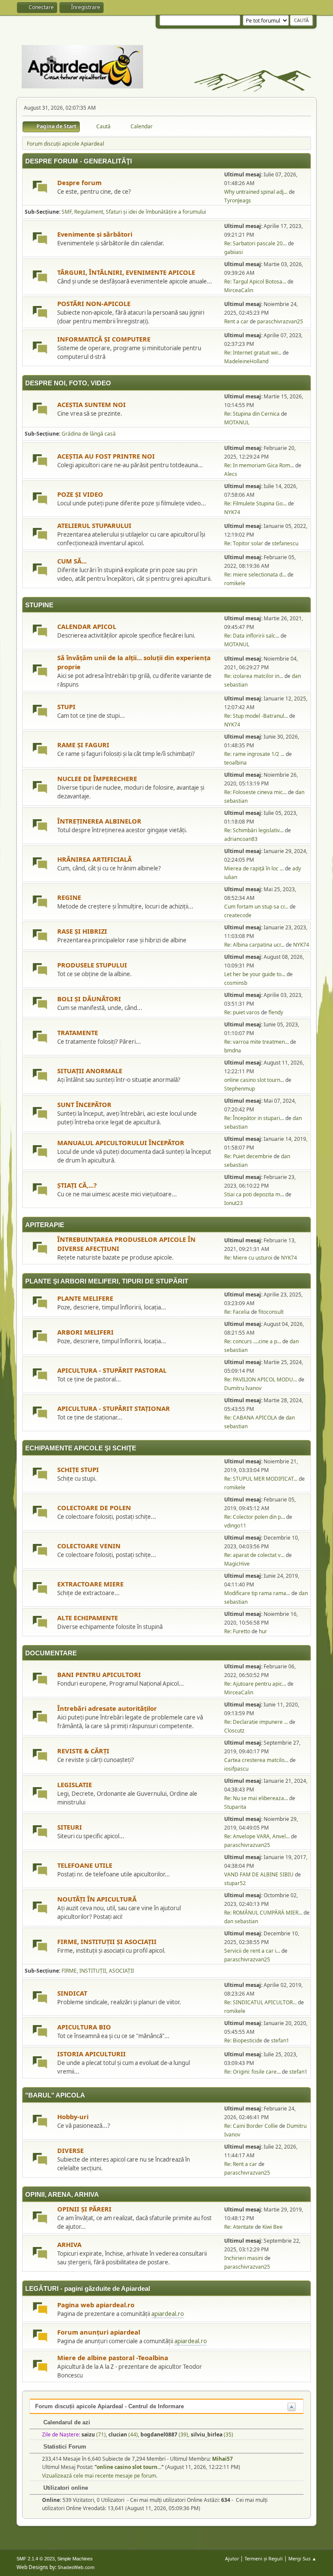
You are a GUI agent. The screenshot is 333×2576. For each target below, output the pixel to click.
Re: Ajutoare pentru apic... (255, 1684)
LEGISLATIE (75, 1785)
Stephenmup (240, 1089)
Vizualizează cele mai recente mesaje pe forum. (100, 2476)
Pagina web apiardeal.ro (96, 2305)
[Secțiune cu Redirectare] (40, 2310)
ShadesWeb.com (76, 2567)
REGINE (69, 897)
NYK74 (232, 512)
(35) (212, 2434)
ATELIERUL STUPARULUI (94, 525)
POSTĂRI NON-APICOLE (94, 303)
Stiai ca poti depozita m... (254, 1194)
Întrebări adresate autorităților (107, 1708)
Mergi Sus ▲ (302, 2558)
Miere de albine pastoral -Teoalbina (113, 2358)
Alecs (231, 474)
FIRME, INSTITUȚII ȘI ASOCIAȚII (107, 1941)
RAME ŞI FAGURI (83, 745)
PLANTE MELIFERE (85, 1298)
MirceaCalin (239, 290)
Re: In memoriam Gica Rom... (259, 465)
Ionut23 (233, 1203)
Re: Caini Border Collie (251, 2126)
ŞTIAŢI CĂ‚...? (77, 1185)
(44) (123, 2434)
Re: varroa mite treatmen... (256, 1042)
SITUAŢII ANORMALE (90, 1071)
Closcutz (234, 1731)
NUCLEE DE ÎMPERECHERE (97, 778)
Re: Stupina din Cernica (252, 414)
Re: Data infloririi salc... (252, 636)
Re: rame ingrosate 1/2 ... (254, 754)
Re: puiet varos (242, 1012)
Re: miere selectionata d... (255, 575)
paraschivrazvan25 (280, 321)
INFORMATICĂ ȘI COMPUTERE (104, 339)
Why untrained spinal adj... (256, 192)
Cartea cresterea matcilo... (256, 1760)
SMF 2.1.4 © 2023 (36, 2559)
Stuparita (235, 1807)
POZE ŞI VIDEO (80, 494)
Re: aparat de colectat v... (254, 1555)
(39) (164, 2434)
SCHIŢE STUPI (78, 1469)
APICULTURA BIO (84, 2027)
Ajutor (232, 2558)
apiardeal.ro (168, 2314)
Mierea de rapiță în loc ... (254, 868)
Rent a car (236, 321)
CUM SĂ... (72, 561)
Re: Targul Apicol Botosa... (255, 282)
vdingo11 (235, 1526)
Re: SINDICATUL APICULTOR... (260, 2002)
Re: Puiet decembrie (248, 1156)
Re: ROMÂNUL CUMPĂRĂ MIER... (263, 1913)
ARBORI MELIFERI (85, 1332)
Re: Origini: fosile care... (252, 2072)
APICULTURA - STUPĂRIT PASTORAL (112, 1370)
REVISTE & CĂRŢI (83, 1751)
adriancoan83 (241, 839)
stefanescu (285, 543)
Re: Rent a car (241, 2164)
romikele (235, 583)
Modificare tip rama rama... (257, 1593)
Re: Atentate (239, 2227)
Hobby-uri (73, 2117)
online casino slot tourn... (254, 1080)
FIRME (69, 1971)
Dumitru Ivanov (243, 1388)
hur (263, 1631)
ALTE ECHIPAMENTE (88, 1618)
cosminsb (236, 983)
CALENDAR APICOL (87, 626)
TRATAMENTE (78, 1032)
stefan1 (280, 2040)
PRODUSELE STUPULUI (92, 965)
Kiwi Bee (273, 2227)
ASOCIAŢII (121, 1971)
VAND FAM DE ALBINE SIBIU (259, 1874)
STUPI (66, 707)
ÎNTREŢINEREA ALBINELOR (99, 821)
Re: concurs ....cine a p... (253, 1341)
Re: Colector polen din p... (255, 1517)
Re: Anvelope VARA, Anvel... (257, 1836)
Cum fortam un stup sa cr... (256, 907)
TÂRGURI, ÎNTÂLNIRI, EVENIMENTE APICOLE (126, 272)
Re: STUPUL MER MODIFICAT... (261, 1479)
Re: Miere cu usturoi (248, 1258)
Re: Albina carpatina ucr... (254, 945)
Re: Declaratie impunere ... (256, 1722)
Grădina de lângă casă (89, 434)
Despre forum (79, 182)
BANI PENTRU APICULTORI (99, 1674)
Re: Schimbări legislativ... (254, 830)
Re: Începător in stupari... (254, 1118)
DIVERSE (70, 2150)
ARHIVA (69, 2244)
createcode (238, 915)
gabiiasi (233, 252)
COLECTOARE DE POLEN (94, 1508)
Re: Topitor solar (244, 543)
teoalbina (235, 763)
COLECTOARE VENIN (89, 1546)
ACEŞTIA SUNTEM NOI (91, 404)
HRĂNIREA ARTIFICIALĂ (95, 859)
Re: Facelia (237, 1312)
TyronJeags (238, 200)
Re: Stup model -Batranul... (256, 716)
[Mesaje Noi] (40, 188)
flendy (276, 1012)
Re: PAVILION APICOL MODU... (261, 1379)
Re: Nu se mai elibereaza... (256, 1798)
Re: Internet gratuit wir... (253, 353)
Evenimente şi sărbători (95, 234)
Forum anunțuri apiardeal (99, 2332)
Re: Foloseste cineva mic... (255, 792)
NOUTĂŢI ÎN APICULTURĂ (97, 1899)
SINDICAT (72, 1993)
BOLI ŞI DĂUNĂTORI (89, 999)
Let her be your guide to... (255, 974)
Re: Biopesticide (243, 2040)
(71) (94, 2434)
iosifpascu (236, 1769)
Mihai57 (222, 2459)
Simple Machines (75, 2559)
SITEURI (70, 1827)
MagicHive (237, 1564)
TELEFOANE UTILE (85, 1865)
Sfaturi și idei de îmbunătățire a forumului (156, 212)
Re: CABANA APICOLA (251, 1418)
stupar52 (235, 1883)
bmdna (233, 1050)
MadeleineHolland (246, 361)
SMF (67, 212)
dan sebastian (241, 1921)
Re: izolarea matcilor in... (254, 676)
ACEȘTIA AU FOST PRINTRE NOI (106, 456)
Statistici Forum (64, 2447)
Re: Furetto (237, 1631)
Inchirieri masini (244, 2258)
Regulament (89, 212)
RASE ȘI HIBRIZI (82, 931)
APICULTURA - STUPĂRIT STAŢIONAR (114, 1408)
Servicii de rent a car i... (252, 1951)
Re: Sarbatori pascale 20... (255, 243)
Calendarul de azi (66, 2422)
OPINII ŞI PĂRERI (84, 2209)
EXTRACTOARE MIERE (90, 1584)
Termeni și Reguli (264, 2558)
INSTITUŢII (93, 1971)
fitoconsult (271, 1312)
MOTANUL (237, 422)
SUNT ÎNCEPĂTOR (84, 1104)
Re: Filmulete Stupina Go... (255, 503)
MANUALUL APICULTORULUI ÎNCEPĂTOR (121, 1143)
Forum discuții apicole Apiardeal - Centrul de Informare (109, 2406)
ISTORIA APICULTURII (91, 2054)
